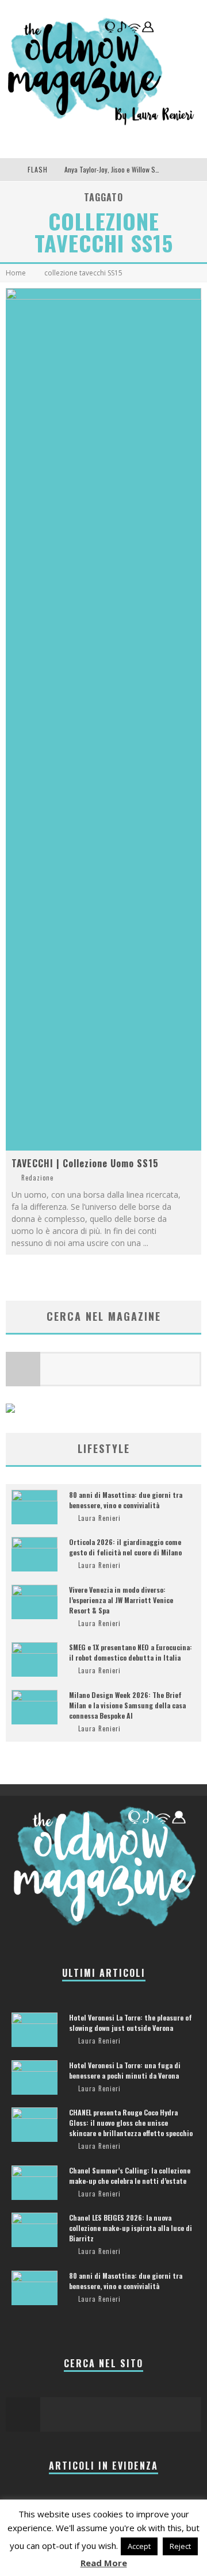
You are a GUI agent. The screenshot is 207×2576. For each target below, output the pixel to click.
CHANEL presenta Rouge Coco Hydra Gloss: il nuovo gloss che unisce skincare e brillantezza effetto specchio (131, 2123)
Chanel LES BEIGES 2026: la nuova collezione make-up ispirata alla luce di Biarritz (131, 2228)
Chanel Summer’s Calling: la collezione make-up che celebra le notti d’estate (130, 2176)
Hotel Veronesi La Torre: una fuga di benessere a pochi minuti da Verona (125, 2070)
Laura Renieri (99, 1518)
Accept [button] (139, 2546)
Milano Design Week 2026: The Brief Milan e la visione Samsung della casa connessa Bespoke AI (127, 1705)
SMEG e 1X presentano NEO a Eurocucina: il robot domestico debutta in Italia (131, 1652)
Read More (104, 2563)
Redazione (37, 1178)
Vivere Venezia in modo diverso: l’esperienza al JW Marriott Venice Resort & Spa (121, 1600)
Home (16, 273)
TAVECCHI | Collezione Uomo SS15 (85, 1163)
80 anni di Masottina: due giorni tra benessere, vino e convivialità (126, 1500)
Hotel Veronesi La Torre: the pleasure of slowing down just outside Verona (131, 2023)
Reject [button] (180, 2546)
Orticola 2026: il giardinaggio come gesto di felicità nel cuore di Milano (125, 1547)
